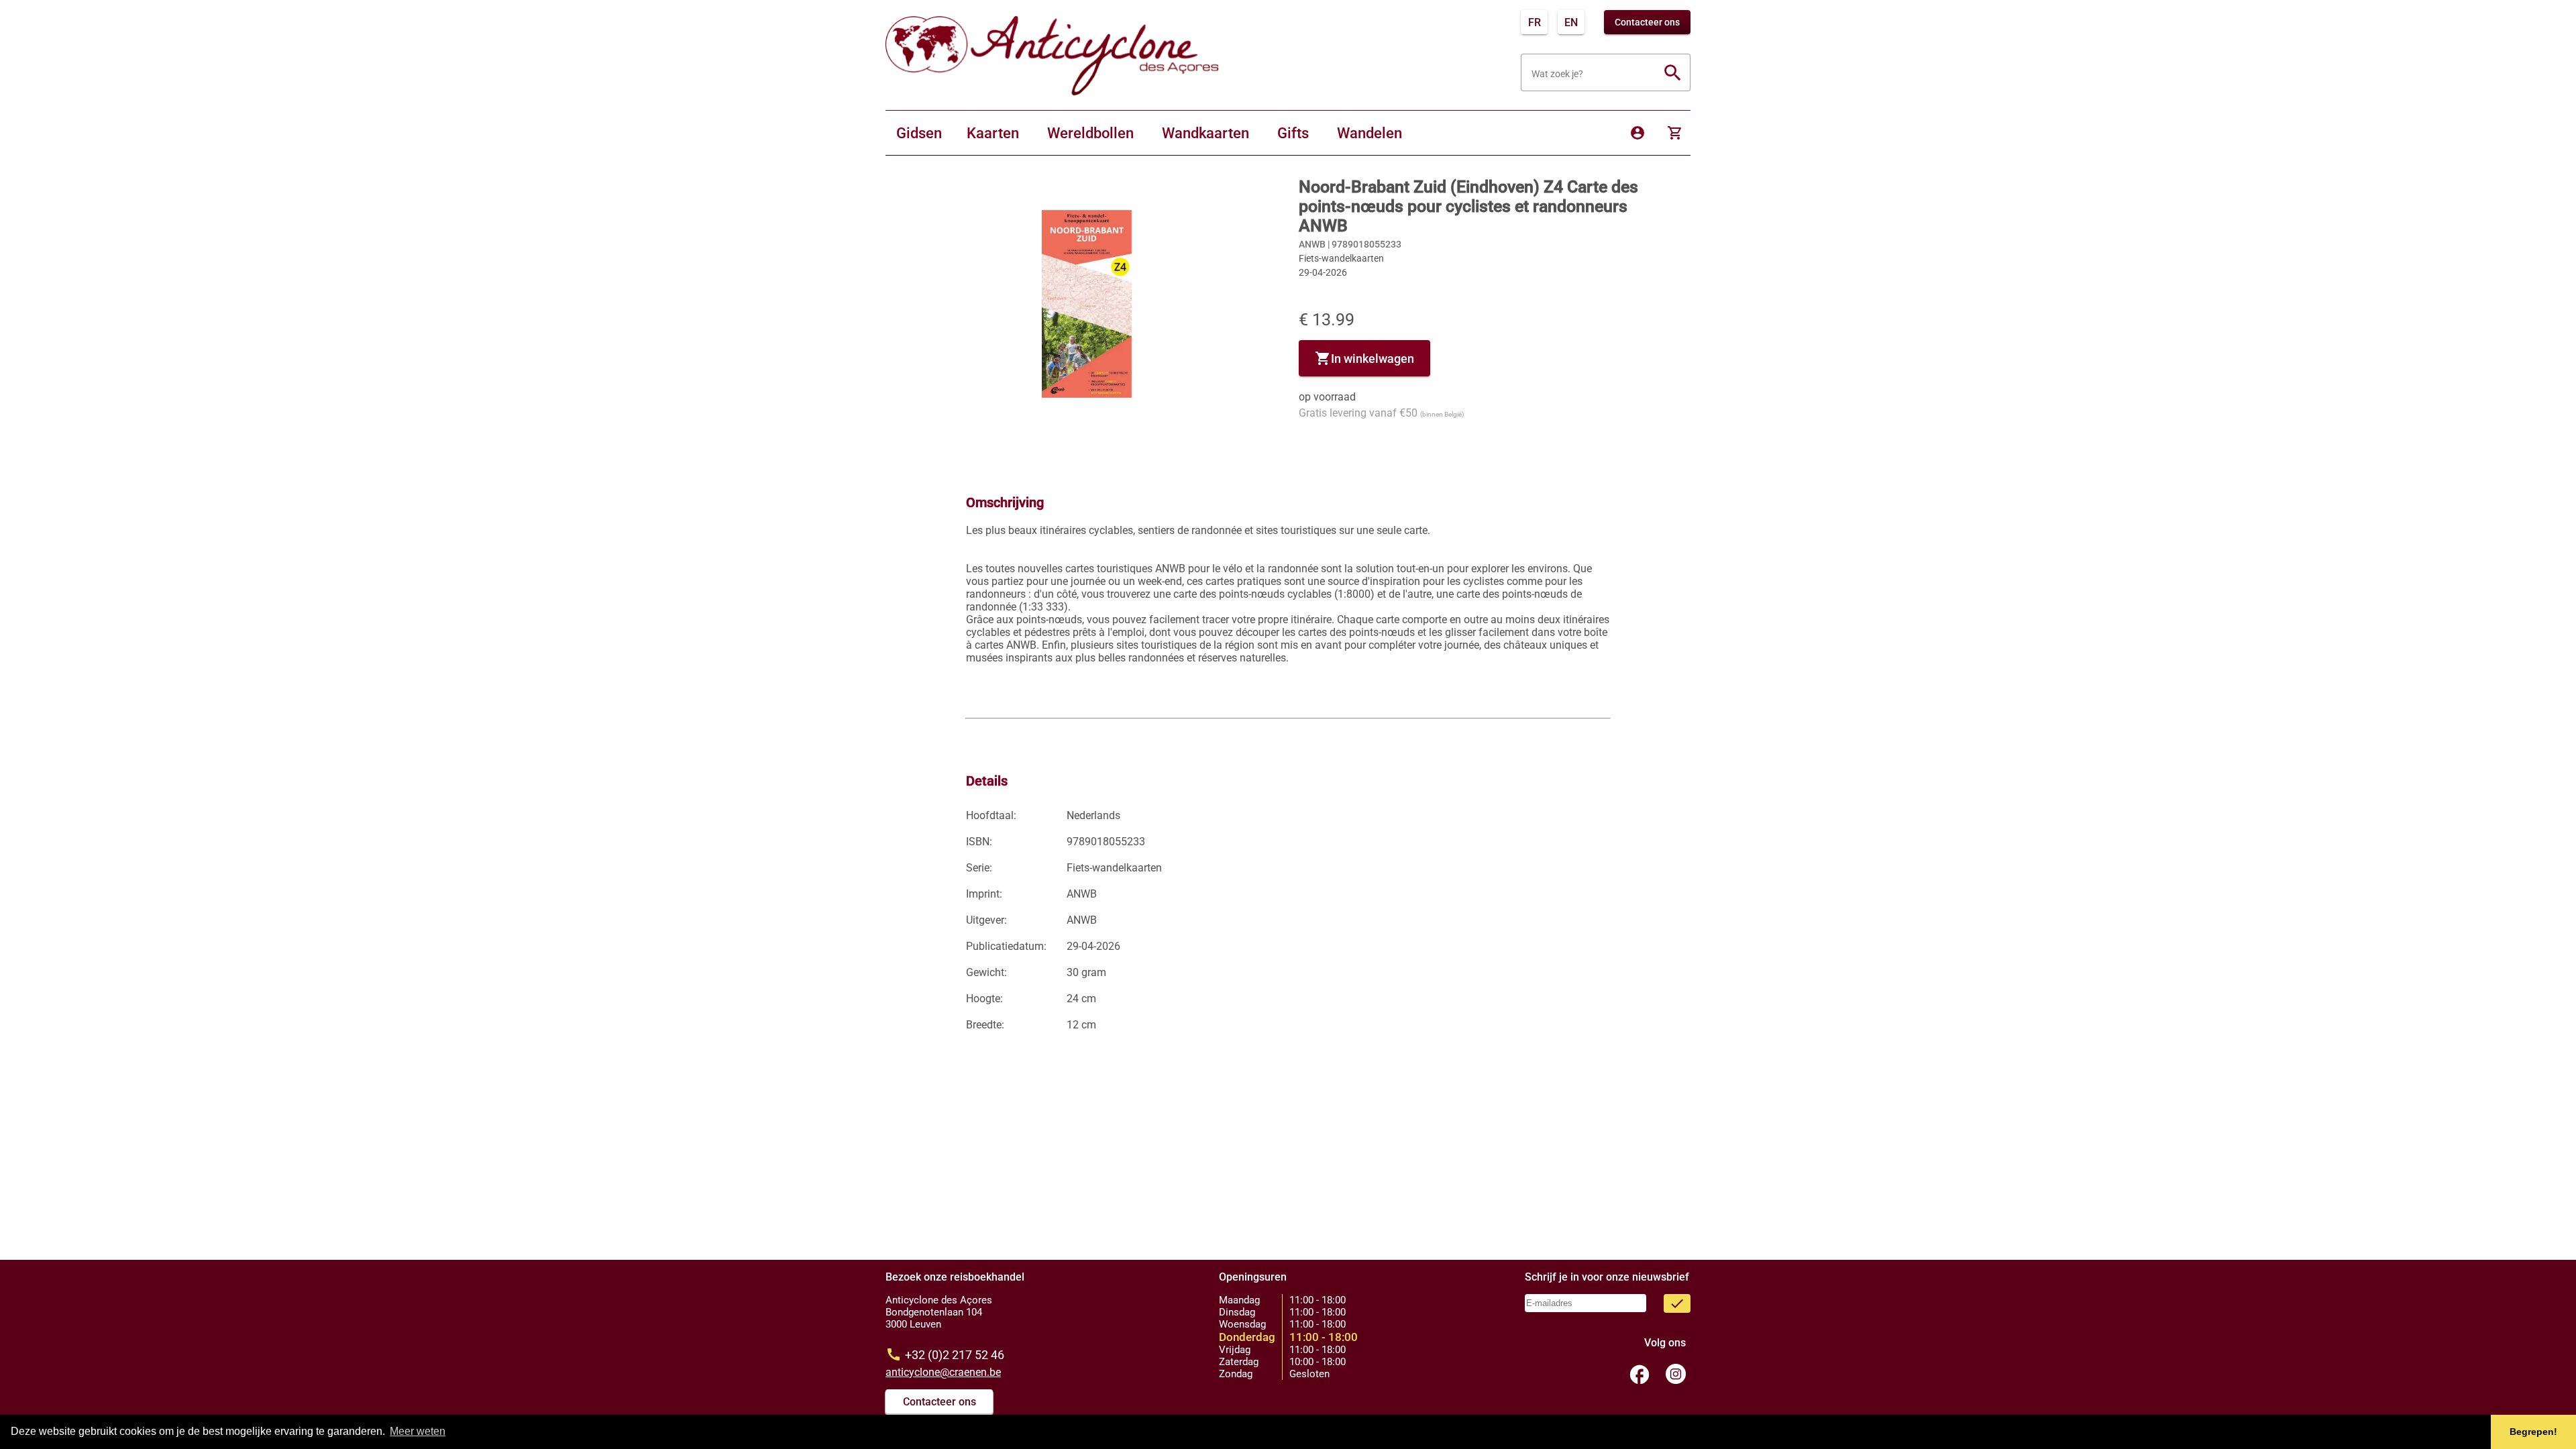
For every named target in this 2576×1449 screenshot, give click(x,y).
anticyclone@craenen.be (943, 1372)
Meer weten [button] (418, 1431)
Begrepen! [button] (2533, 1432)
